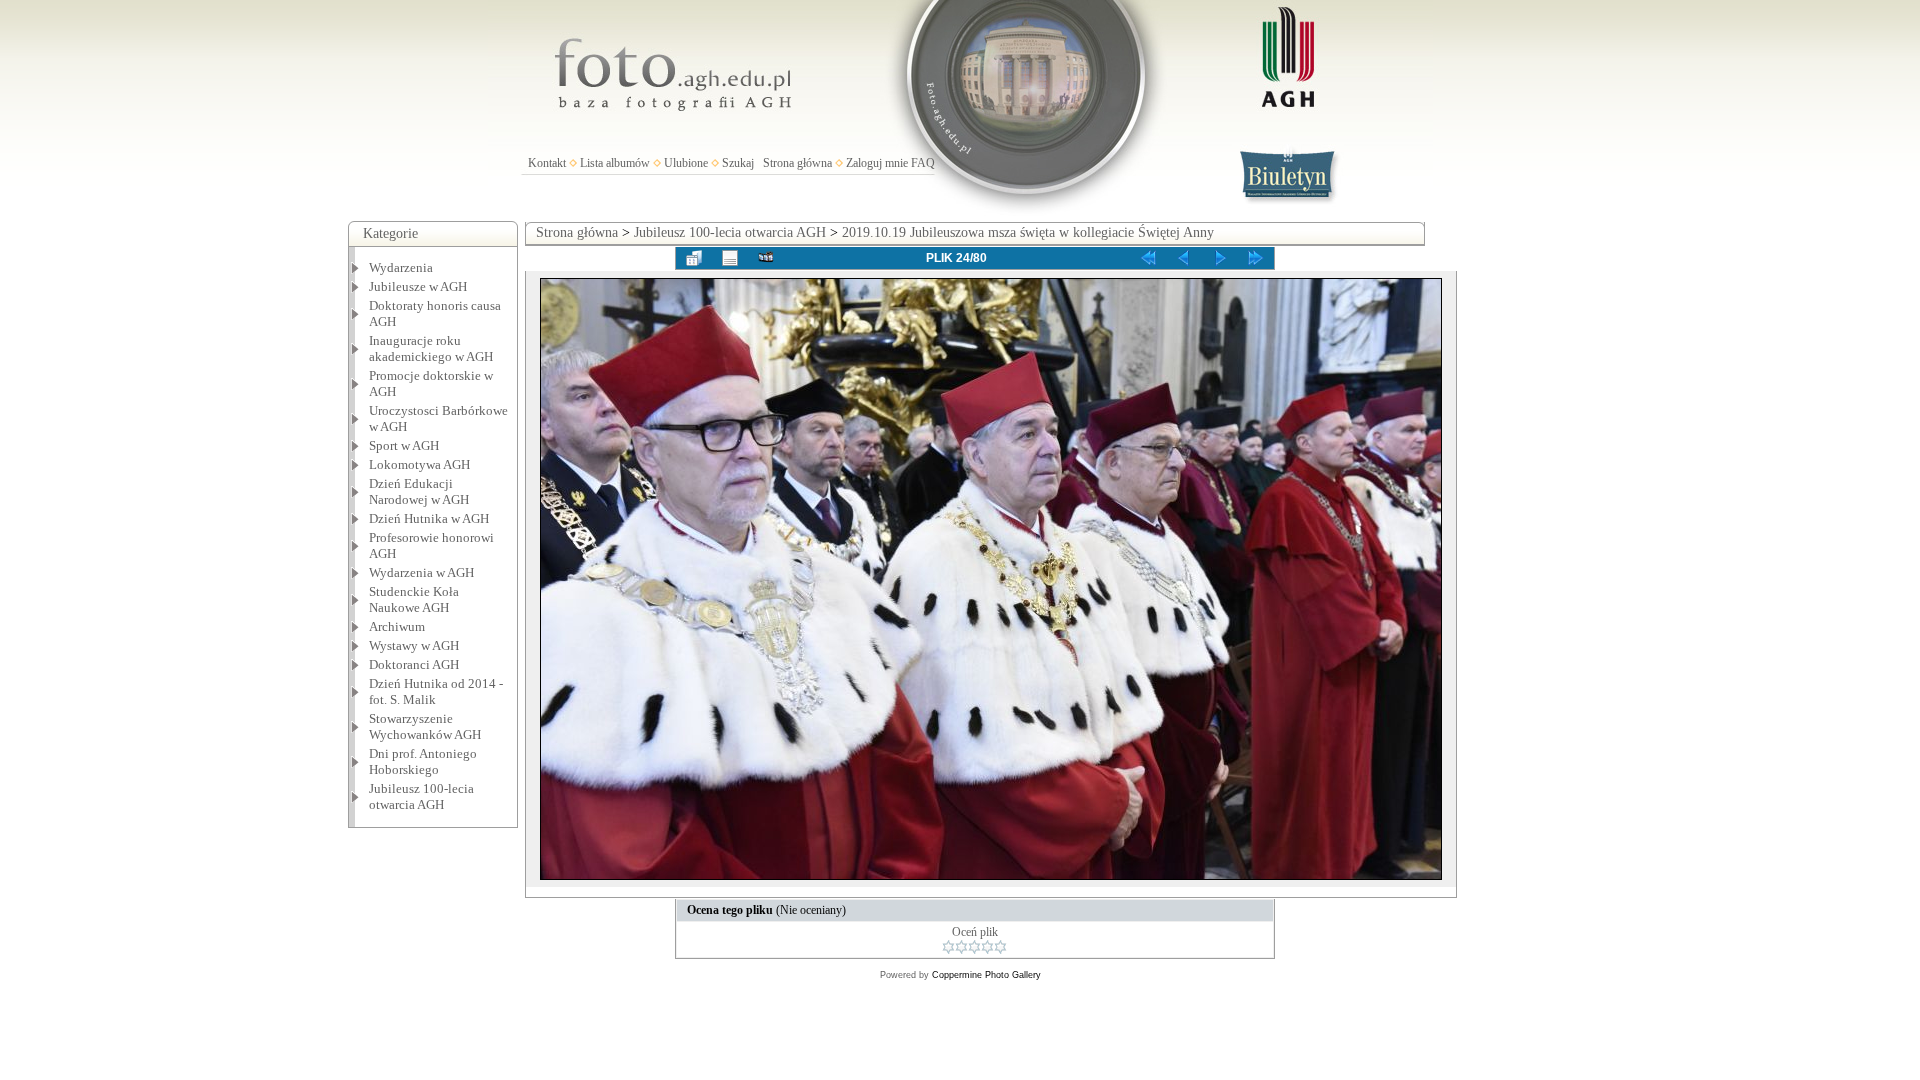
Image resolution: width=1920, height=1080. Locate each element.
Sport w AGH (404, 445)
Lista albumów (615, 163)
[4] (987, 947)
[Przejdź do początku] (1148, 258)
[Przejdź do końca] (1256, 258)
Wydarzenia (401, 267)
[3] (974, 947)
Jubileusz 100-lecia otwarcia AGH (421, 796)
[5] (1000, 947)
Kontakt (547, 163)
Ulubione (686, 163)
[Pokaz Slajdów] (766, 258)
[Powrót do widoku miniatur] (694, 258)
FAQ (923, 163)
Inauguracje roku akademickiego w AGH (431, 348)
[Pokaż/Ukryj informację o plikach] (730, 258)
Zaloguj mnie (877, 163)
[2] (961, 947)
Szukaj (738, 163)
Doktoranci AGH (414, 664)
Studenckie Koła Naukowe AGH (414, 599)
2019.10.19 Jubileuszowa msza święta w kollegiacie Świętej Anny (1028, 232)
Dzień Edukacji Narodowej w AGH (419, 491)
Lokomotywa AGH (419, 464)
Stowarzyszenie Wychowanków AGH (425, 726)
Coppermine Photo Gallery (986, 975)
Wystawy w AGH (414, 645)
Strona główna (797, 163)
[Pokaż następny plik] (1220, 258)
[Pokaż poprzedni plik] (1184, 258)
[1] (948, 947)
